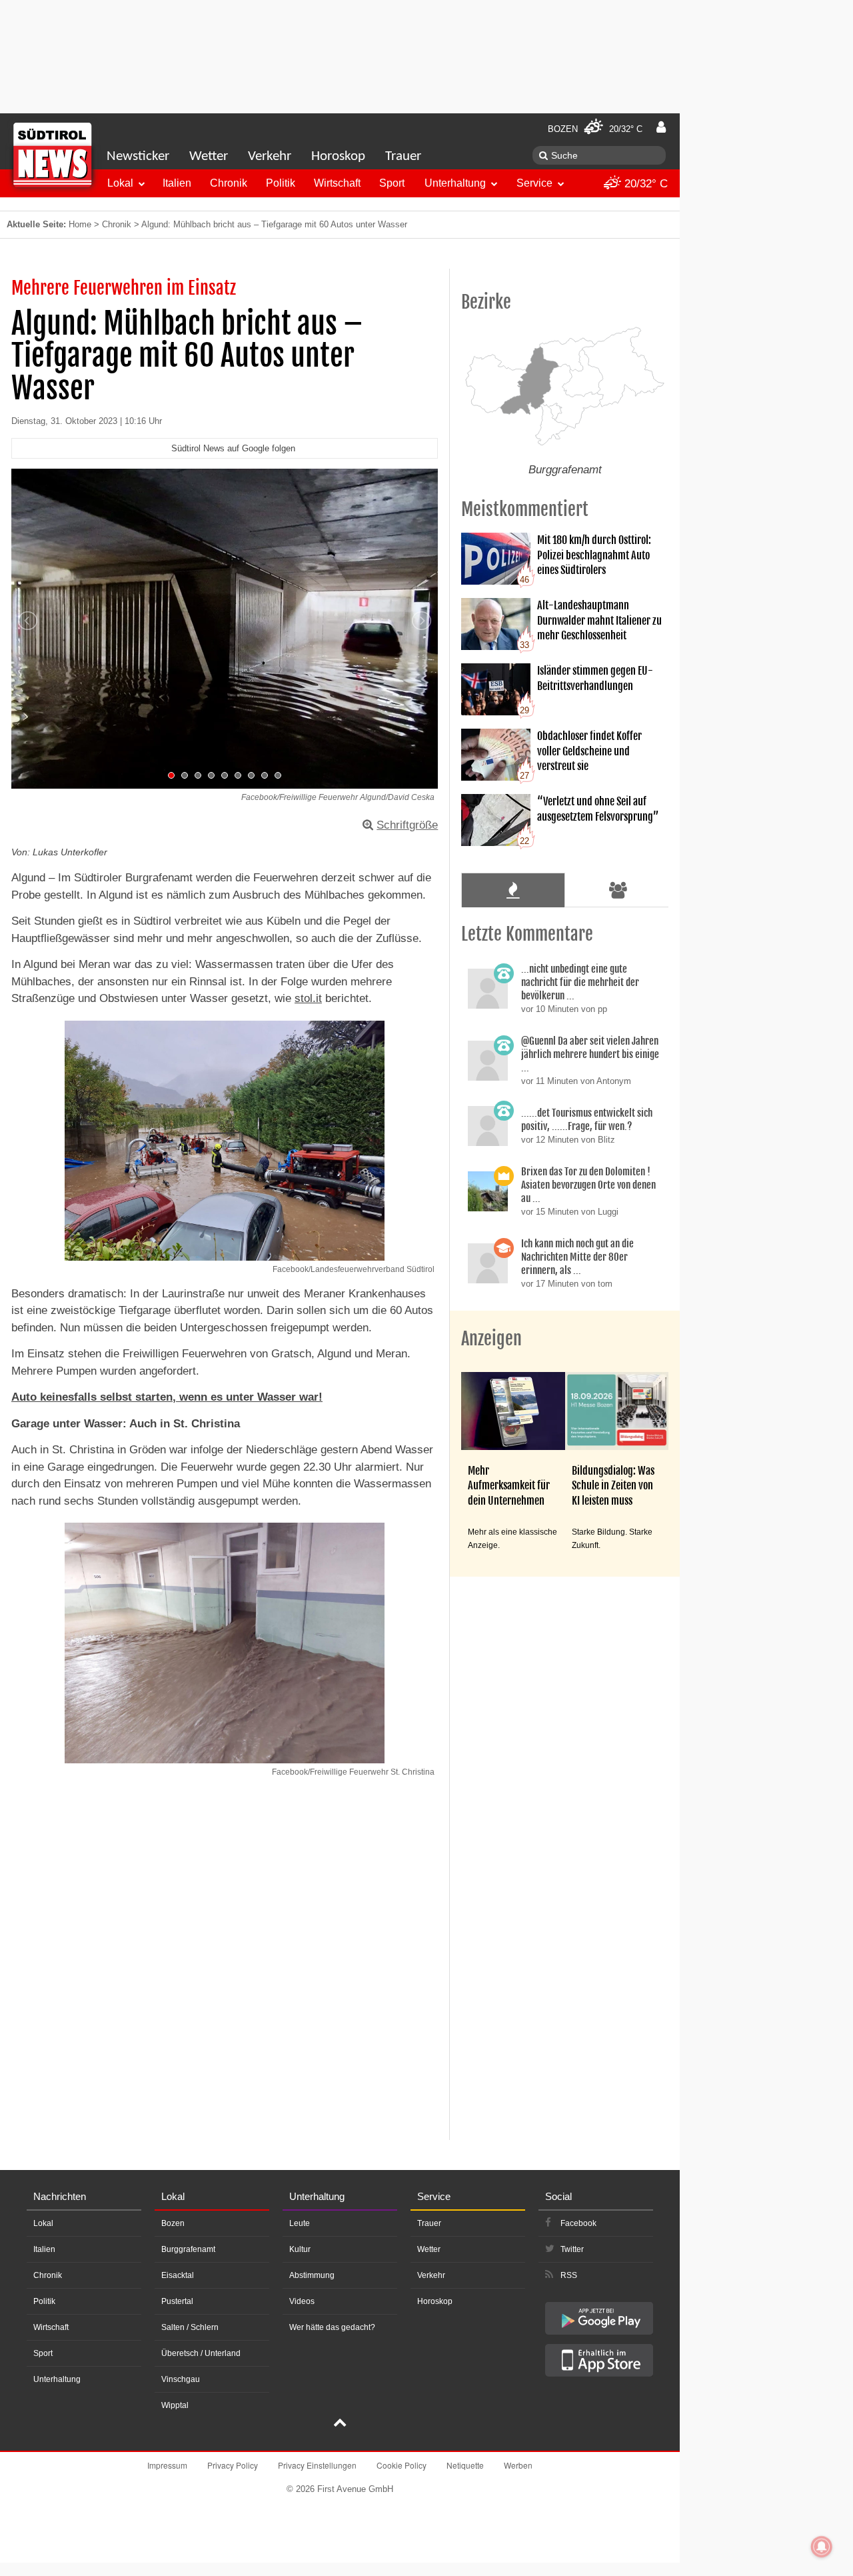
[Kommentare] (513, 890)
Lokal (120, 183)
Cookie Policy (402, 2465)
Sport (392, 183)
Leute (300, 2223)
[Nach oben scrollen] (340, 2424)
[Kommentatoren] (618, 890)
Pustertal (177, 2301)
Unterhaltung (455, 183)
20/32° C (644, 184)
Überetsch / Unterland (201, 2353)
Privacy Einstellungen (317, 2465)
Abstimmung (312, 2275)
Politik (281, 183)
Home (80, 224)
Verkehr (270, 156)
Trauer (403, 156)
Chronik (229, 183)
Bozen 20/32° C (595, 129)
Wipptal (175, 2405)
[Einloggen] (661, 127)
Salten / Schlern (190, 2327)
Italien (177, 183)
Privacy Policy (233, 2465)
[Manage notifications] (822, 2547)
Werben (518, 2465)
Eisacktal (178, 2275)
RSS (569, 2275)
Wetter (209, 156)
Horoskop (338, 156)
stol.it (308, 998)
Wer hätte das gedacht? (332, 2327)
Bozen (173, 2223)
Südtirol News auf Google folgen (233, 448)
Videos (302, 2301)
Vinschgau (181, 2379)
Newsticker (138, 156)
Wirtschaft (337, 183)
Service (534, 183)
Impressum (167, 2465)
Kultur (300, 2249)
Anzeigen (491, 1339)
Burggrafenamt (188, 2249)
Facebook (578, 2223)
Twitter (572, 2249)
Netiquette (465, 2465)
